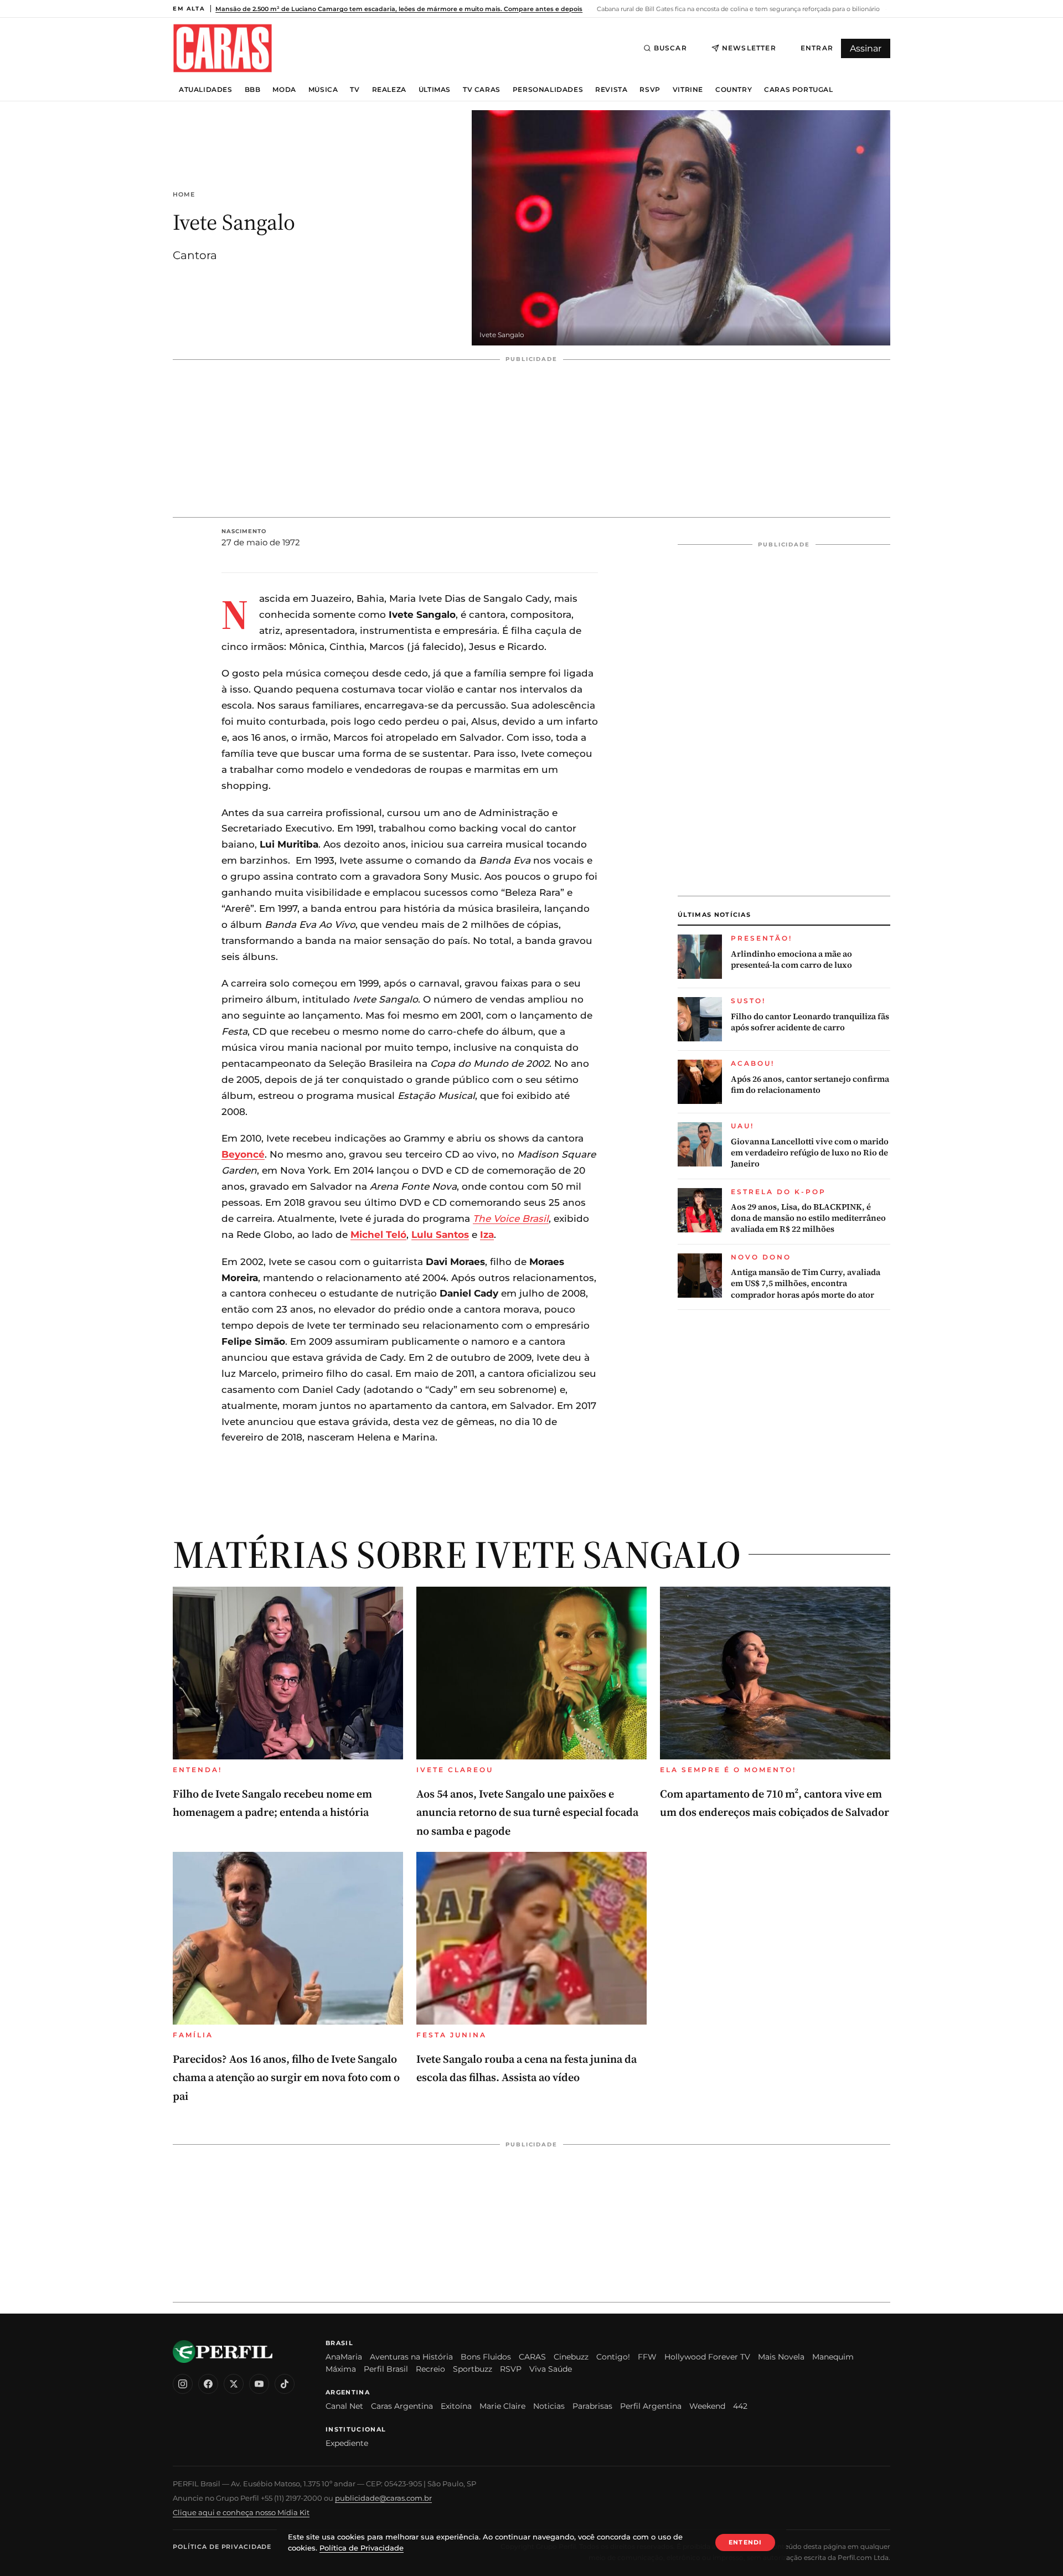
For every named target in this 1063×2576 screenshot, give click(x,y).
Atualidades (206, 90)
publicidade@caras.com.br (383, 2498)
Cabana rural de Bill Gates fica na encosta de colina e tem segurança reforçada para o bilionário (737, 9)
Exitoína (456, 2406)
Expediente (347, 2443)
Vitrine (688, 90)
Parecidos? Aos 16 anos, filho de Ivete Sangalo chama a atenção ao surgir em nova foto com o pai (286, 2077)
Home (184, 195)
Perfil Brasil (386, 2369)
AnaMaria (344, 2357)
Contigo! (613, 2357)
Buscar (670, 48)
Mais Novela (781, 2357)
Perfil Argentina (651, 2406)
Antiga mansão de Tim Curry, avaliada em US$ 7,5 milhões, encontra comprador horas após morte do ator (806, 1284)
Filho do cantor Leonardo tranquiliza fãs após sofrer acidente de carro (810, 1022)
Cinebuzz (571, 2357)
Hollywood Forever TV (707, 2357)
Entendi (745, 2542)
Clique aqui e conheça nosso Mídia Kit (241, 2512)
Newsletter (749, 48)
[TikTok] (285, 2384)
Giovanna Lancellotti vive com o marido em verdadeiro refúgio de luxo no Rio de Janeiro (810, 1153)
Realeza (389, 90)
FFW (647, 2357)
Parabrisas (592, 2406)
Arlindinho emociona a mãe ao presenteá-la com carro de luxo (791, 959)
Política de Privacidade (222, 2547)
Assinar (866, 48)
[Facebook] (208, 2384)
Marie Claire (502, 2406)
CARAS (532, 2357)
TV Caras (482, 90)
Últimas (435, 90)
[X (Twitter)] (234, 2384)
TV (355, 90)
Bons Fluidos (486, 2357)
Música (323, 90)
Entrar (817, 48)
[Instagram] (183, 2384)
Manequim (833, 2357)
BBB (253, 90)
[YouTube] (259, 2384)
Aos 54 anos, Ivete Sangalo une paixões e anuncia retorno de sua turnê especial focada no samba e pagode (527, 1812)
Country (734, 90)
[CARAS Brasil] (223, 48)
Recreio (430, 2369)
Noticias (549, 2406)
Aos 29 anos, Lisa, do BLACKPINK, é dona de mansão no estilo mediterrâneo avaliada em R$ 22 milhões (808, 1218)
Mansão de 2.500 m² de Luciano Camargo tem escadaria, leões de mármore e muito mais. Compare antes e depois (399, 9)
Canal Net (344, 2406)
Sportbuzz (473, 2369)
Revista (611, 90)
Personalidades (548, 90)
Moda (284, 90)
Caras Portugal (798, 90)
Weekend (707, 2406)
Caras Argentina (402, 2406)
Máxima (341, 2369)
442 (740, 2406)
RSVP (650, 90)
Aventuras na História (411, 2357)
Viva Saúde (551, 2369)
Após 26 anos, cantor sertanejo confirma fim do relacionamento (810, 1085)
